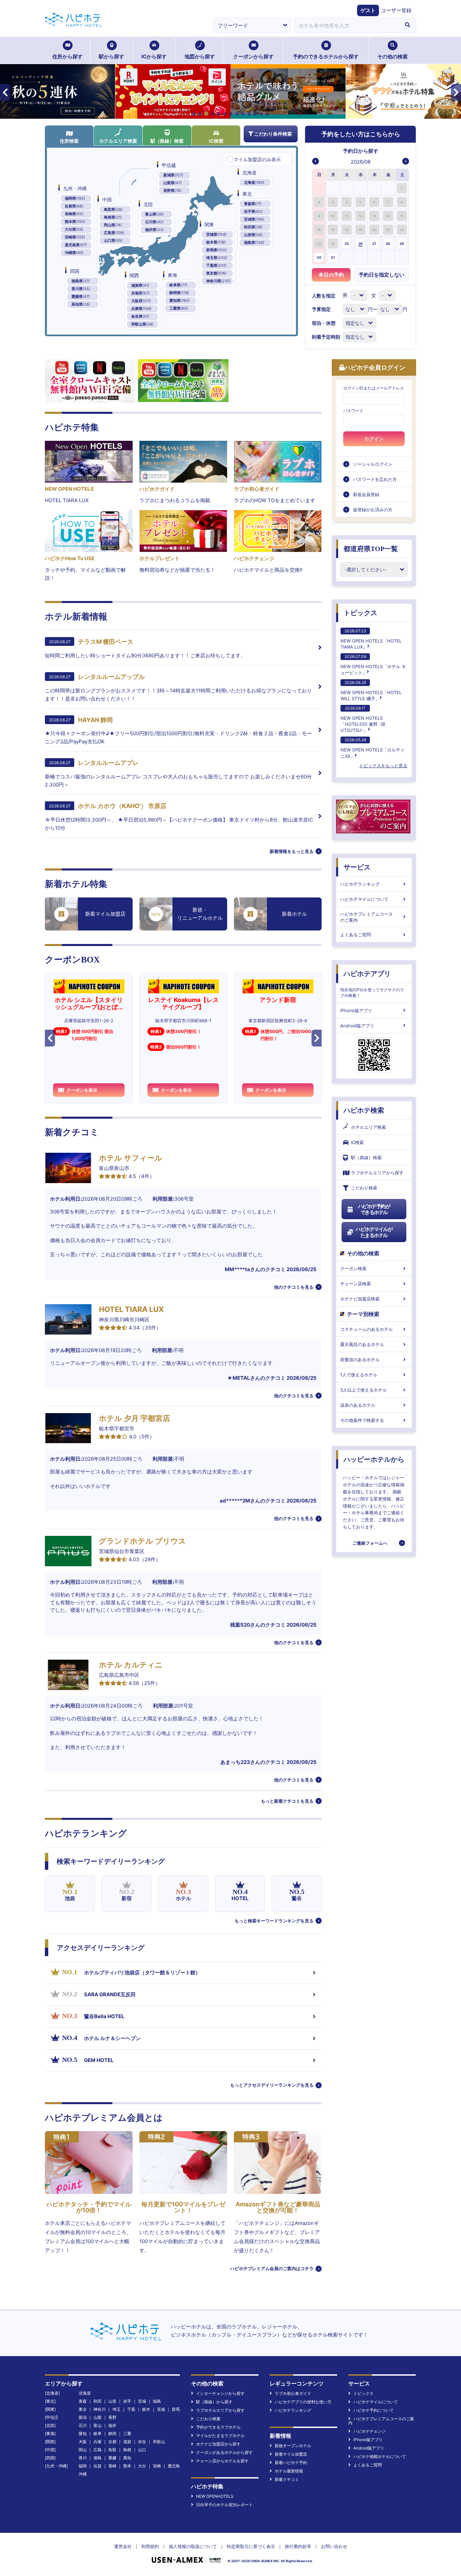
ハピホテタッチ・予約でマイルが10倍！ (89, 2207)
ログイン (374, 439)
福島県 (254, 242)
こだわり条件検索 (273, 134)
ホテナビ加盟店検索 (360, 1299)
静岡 (112, 2434)
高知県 (81, 304)
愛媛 (112, 2458)
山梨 (98, 2417)
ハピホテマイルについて (364, 899)
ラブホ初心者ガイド (293, 2393)
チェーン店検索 (356, 1284)
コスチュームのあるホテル (367, 1329)
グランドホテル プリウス (142, 1541)
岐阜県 (178, 285)
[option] (319, 188)
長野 (112, 2417)
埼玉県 (217, 258)
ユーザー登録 (396, 10)
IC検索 (216, 141)
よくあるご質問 (356, 935)
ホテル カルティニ (131, 1665)
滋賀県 (140, 285)
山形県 (253, 235)
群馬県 (216, 250)
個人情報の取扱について (193, 2546)
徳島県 (81, 281)
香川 (83, 2458)
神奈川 (100, 2409)
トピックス (360, 613)
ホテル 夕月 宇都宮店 (134, 1418)
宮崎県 (75, 237)
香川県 (81, 289)
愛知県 (180, 300)
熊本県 (75, 222)
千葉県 (216, 265)
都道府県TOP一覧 (371, 549)
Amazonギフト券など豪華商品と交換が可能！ (278, 2207)
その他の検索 (392, 56)
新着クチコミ (287, 2479)
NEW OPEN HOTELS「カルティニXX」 (373, 748)
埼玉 (116, 2409)
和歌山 (159, 2442)
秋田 (98, 2401)
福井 (112, 2425)
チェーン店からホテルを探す (222, 2461)
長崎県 (74, 214)
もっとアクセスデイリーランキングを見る (272, 2085)
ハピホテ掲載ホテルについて (380, 2456)
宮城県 (254, 219)
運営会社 (123, 2546)
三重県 (179, 308)
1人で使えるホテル (359, 1375)
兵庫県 (141, 309)
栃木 (146, 2409)
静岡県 (179, 293)
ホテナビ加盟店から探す (218, 2444)
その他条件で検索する (362, 1420)
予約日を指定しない (382, 275)
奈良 (142, 2442)
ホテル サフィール (131, 1158)
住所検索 (69, 141)
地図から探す (200, 56)
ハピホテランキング (360, 884)
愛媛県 (81, 296)
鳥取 (112, 2450)
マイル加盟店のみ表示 (257, 159)
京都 (112, 2442)
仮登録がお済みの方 (373, 510)
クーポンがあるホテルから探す (224, 2452)
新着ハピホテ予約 (291, 2463)
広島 (98, 2450)
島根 (127, 2450)
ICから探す (154, 56)
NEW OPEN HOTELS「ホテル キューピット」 (373, 665)
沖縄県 (74, 253)
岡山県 (113, 225)
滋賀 (127, 2442)
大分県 (74, 229)
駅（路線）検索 (167, 141)
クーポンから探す (253, 56)
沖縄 (83, 2474)
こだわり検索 (364, 1188)
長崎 (112, 2466)
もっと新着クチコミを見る (287, 1801)
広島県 (114, 233)
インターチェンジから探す (220, 2393)
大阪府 (141, 301)
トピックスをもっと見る (383, 766)
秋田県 (253, 227)
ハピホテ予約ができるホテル (374, 1209)
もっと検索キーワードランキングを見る (274, 1921)
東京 (83, 2409)
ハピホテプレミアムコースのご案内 (367, 917)
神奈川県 (218, 281)
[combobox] (347, 25)
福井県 (154, 230)
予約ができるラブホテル (218, 2427)
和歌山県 (142, 324)
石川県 (154, 222)
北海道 (254, 182)
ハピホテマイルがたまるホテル (374, 1232)
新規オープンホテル (293, 2446)
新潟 (83, 2417)
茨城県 (216, 234)
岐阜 (98, 2434)
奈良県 (140, 316)
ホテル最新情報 (289, 2471)
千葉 (131, 2409)
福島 (157, 2401)
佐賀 (98, 2466)
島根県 (113, 217)
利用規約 (150, 2546)
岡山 (83, 2450)
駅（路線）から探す (214, 2402)
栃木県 (216, 242)
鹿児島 (174, 2466)
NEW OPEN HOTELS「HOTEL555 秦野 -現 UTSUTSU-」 (363, 719)
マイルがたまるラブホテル (220, 2436)
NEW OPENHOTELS (215, 2496)
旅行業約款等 (298, 2546)
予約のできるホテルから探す (326, 56)
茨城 (161, 2409)
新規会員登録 (366, 494)
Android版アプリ (357, 1026)
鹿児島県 (76, 245)
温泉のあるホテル (358, 1405)
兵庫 (98, 2442)
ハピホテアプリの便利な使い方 (303, 2402)
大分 (142, 2466)
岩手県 (253, 211)
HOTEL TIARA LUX (131, 1309)
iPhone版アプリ (356, 1010)
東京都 (216, 273)
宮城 (142, 2401)
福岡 (83, 2466)
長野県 (172, 191)
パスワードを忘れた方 (375, 479)
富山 (98, 2425)
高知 (127, 2458)
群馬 (176, 2409)
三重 (127, 2434)
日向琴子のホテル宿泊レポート (224, 2505)
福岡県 (75, 198)
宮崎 (157, 2466)
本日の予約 (331, 275)
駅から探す (112, 56)
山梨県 (172, 183)
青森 (83, 2401)
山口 (142, 2450)
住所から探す (67, 56)
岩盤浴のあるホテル (360, 1359)
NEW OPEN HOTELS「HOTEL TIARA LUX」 (371, 639)
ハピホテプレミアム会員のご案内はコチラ (272, 2268)
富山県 (154, 214)
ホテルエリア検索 (118, 141)
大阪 (83, 2442)
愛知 (83, 2434)
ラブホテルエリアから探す (377, 1173)
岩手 (127, 2401)
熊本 (127, 2466)
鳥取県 (113, 209)
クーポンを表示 (82, 1090)
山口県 (113, 240)
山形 (112, 2401)
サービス (357, 867)
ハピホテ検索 (364, 1110)
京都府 (140, 293)
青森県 (253, 204)
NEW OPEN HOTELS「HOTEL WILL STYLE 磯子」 (371, 691)
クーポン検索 (353, 1268)
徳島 (98, 2458)
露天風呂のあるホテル (362, 1344)
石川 (83, 2425)
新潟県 (173, 175)
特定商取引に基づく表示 (251, 2546)
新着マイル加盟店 (291, 2454)
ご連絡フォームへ (370, 1543)
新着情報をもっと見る (292, 851)
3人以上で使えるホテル (363, 1390)
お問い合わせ (334, 2546)
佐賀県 (74, 206)
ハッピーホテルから (374, 1459)
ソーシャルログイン (373, 464)
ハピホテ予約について (374, 2410)
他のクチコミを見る (294, 1287)
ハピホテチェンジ (370, 2431)
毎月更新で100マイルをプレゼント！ (183, 2207)
